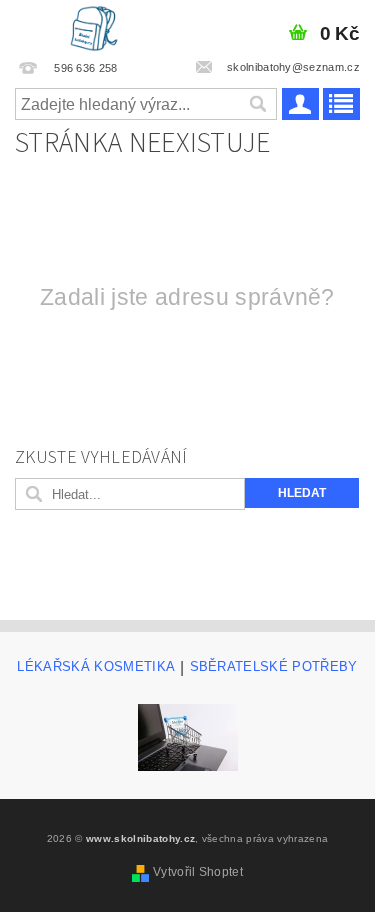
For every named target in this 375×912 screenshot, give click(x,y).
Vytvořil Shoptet (198, 872)
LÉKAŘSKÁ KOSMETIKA (96, 667)
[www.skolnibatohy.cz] (94, 26)
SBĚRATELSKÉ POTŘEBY (274, 667)
